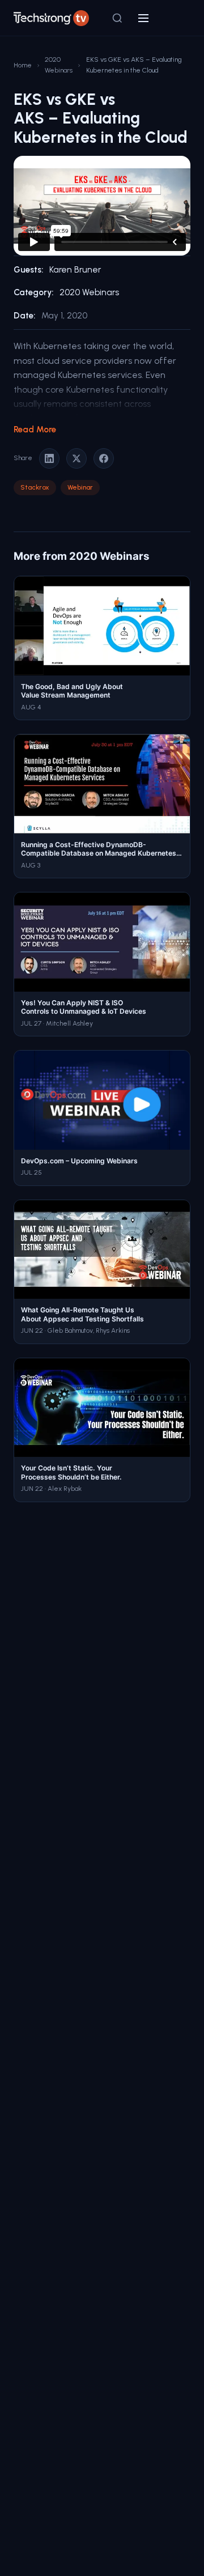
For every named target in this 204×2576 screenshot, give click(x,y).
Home (23, 65)
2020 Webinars (59, 65)
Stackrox (35, 487)
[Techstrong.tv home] (51, 18)
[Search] (117, 18)
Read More (35, 430)
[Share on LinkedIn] (49, 458)
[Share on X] (76, 458)
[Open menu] (143, 18)
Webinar (80, 487)
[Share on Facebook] (104, 458)
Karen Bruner (75, 270)
